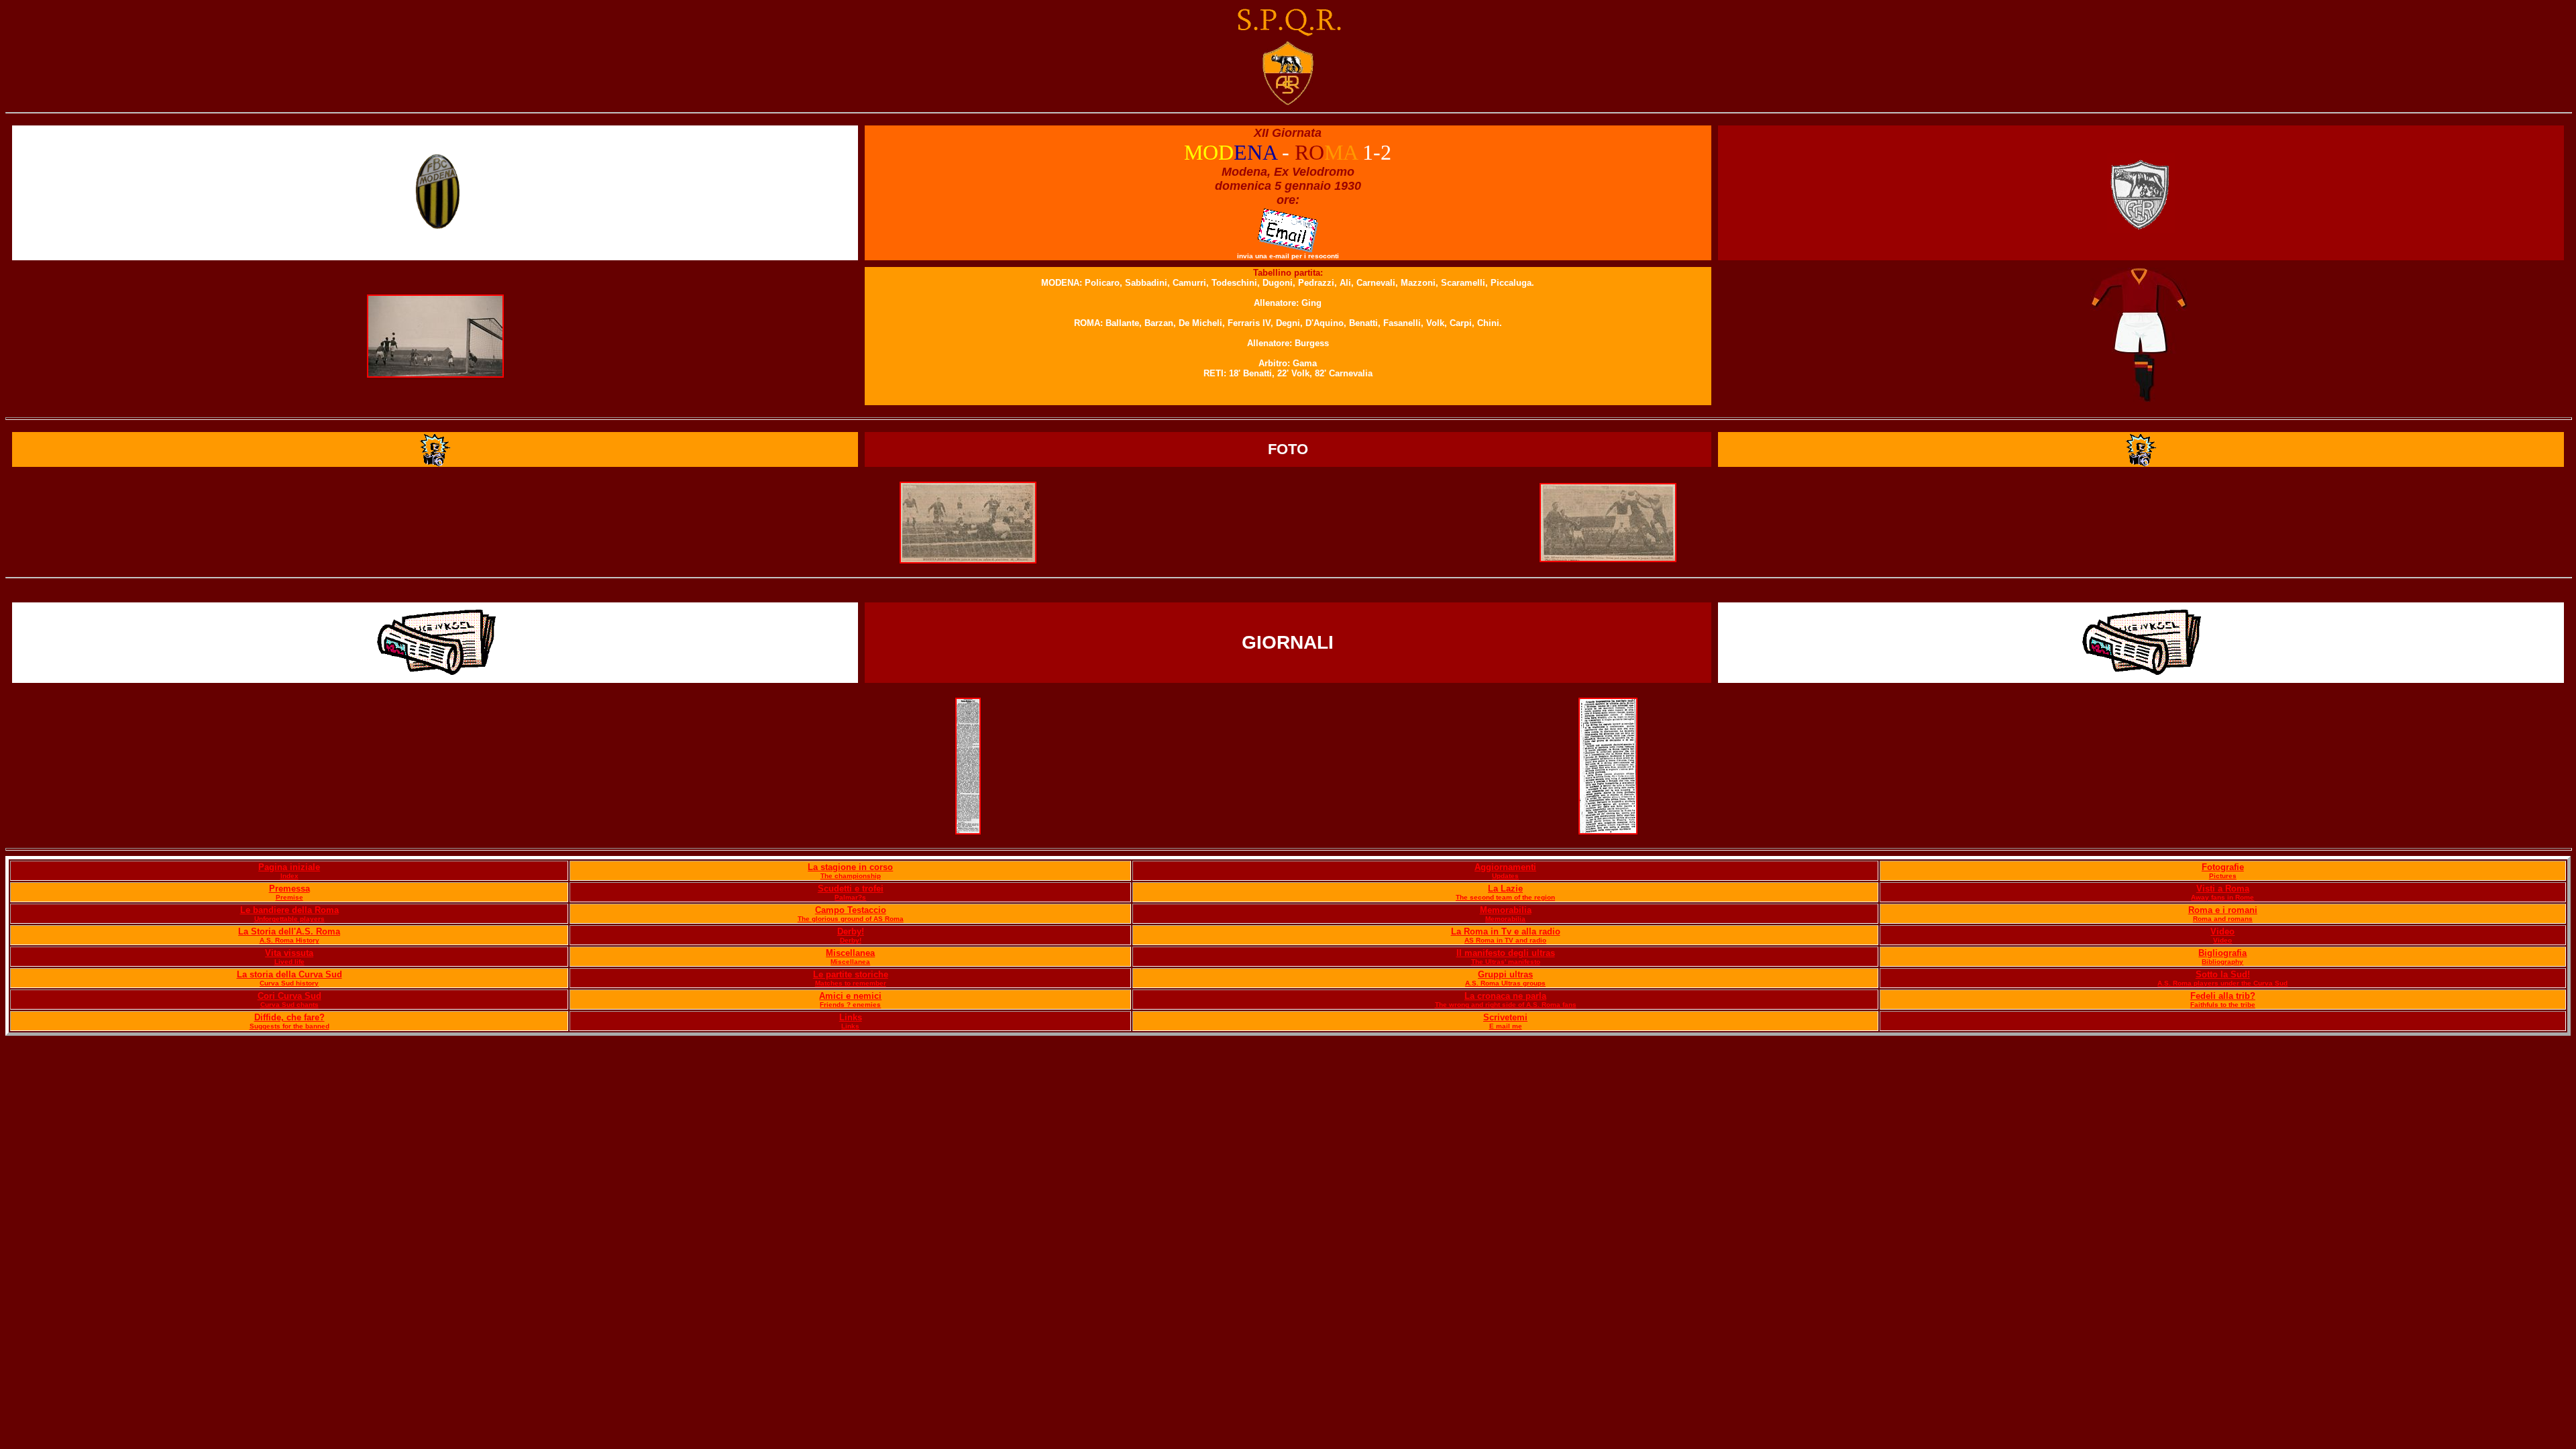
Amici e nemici (850, 996)
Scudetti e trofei (851, 889)
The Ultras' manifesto (1506, 962)
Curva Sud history (289, 983)
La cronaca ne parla (1505, 996)
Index (289, 876)
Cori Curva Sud (289, 996)
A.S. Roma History (289, 940)
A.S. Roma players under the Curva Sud (2222, 983)
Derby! (851, 931)
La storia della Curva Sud (289, 974)
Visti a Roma (2223, 889)
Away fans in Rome (2222, 897)
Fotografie (2223, 867)
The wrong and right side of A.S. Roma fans (1506, 1005)
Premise (289, 897)
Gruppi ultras (1505, 974)
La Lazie (1505, 889)
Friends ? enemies (850, 1005)
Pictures (2223, 876)
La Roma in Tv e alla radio (1506, 931)
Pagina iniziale (289, 867)
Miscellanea (850, 953)
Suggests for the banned (289, 1026)
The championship (851, 876)
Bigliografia (2222, 953)
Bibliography (2222, 962)
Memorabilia (1506, 910)
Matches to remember (851, 983)
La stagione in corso (850, 867)
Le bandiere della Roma (289, 910)
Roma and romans (2223, 919)
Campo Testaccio (851, 910)
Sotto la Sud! (2223, 974)
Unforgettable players (289, 919)
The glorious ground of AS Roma (851, 919)
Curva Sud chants (289, 1005)
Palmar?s (850, 897)
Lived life (289, 962)
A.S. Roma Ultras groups (1505, 983)
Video (2222, 931)
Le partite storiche (851, 974)
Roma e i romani (2223, 910)
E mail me (1506, 1026)
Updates (1505, 876)
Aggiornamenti (1505, 867)
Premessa (289, 889)
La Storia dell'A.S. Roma (289, 931)
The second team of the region (1505, 897)
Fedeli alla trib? (2223, 996)
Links (851, 1017)
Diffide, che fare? (289, 1017)
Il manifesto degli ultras (1506, 953)
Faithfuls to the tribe (2223, 1005)
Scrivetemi (1505, 1017)
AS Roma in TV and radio (1505, 940)
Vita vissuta (289, 953)
